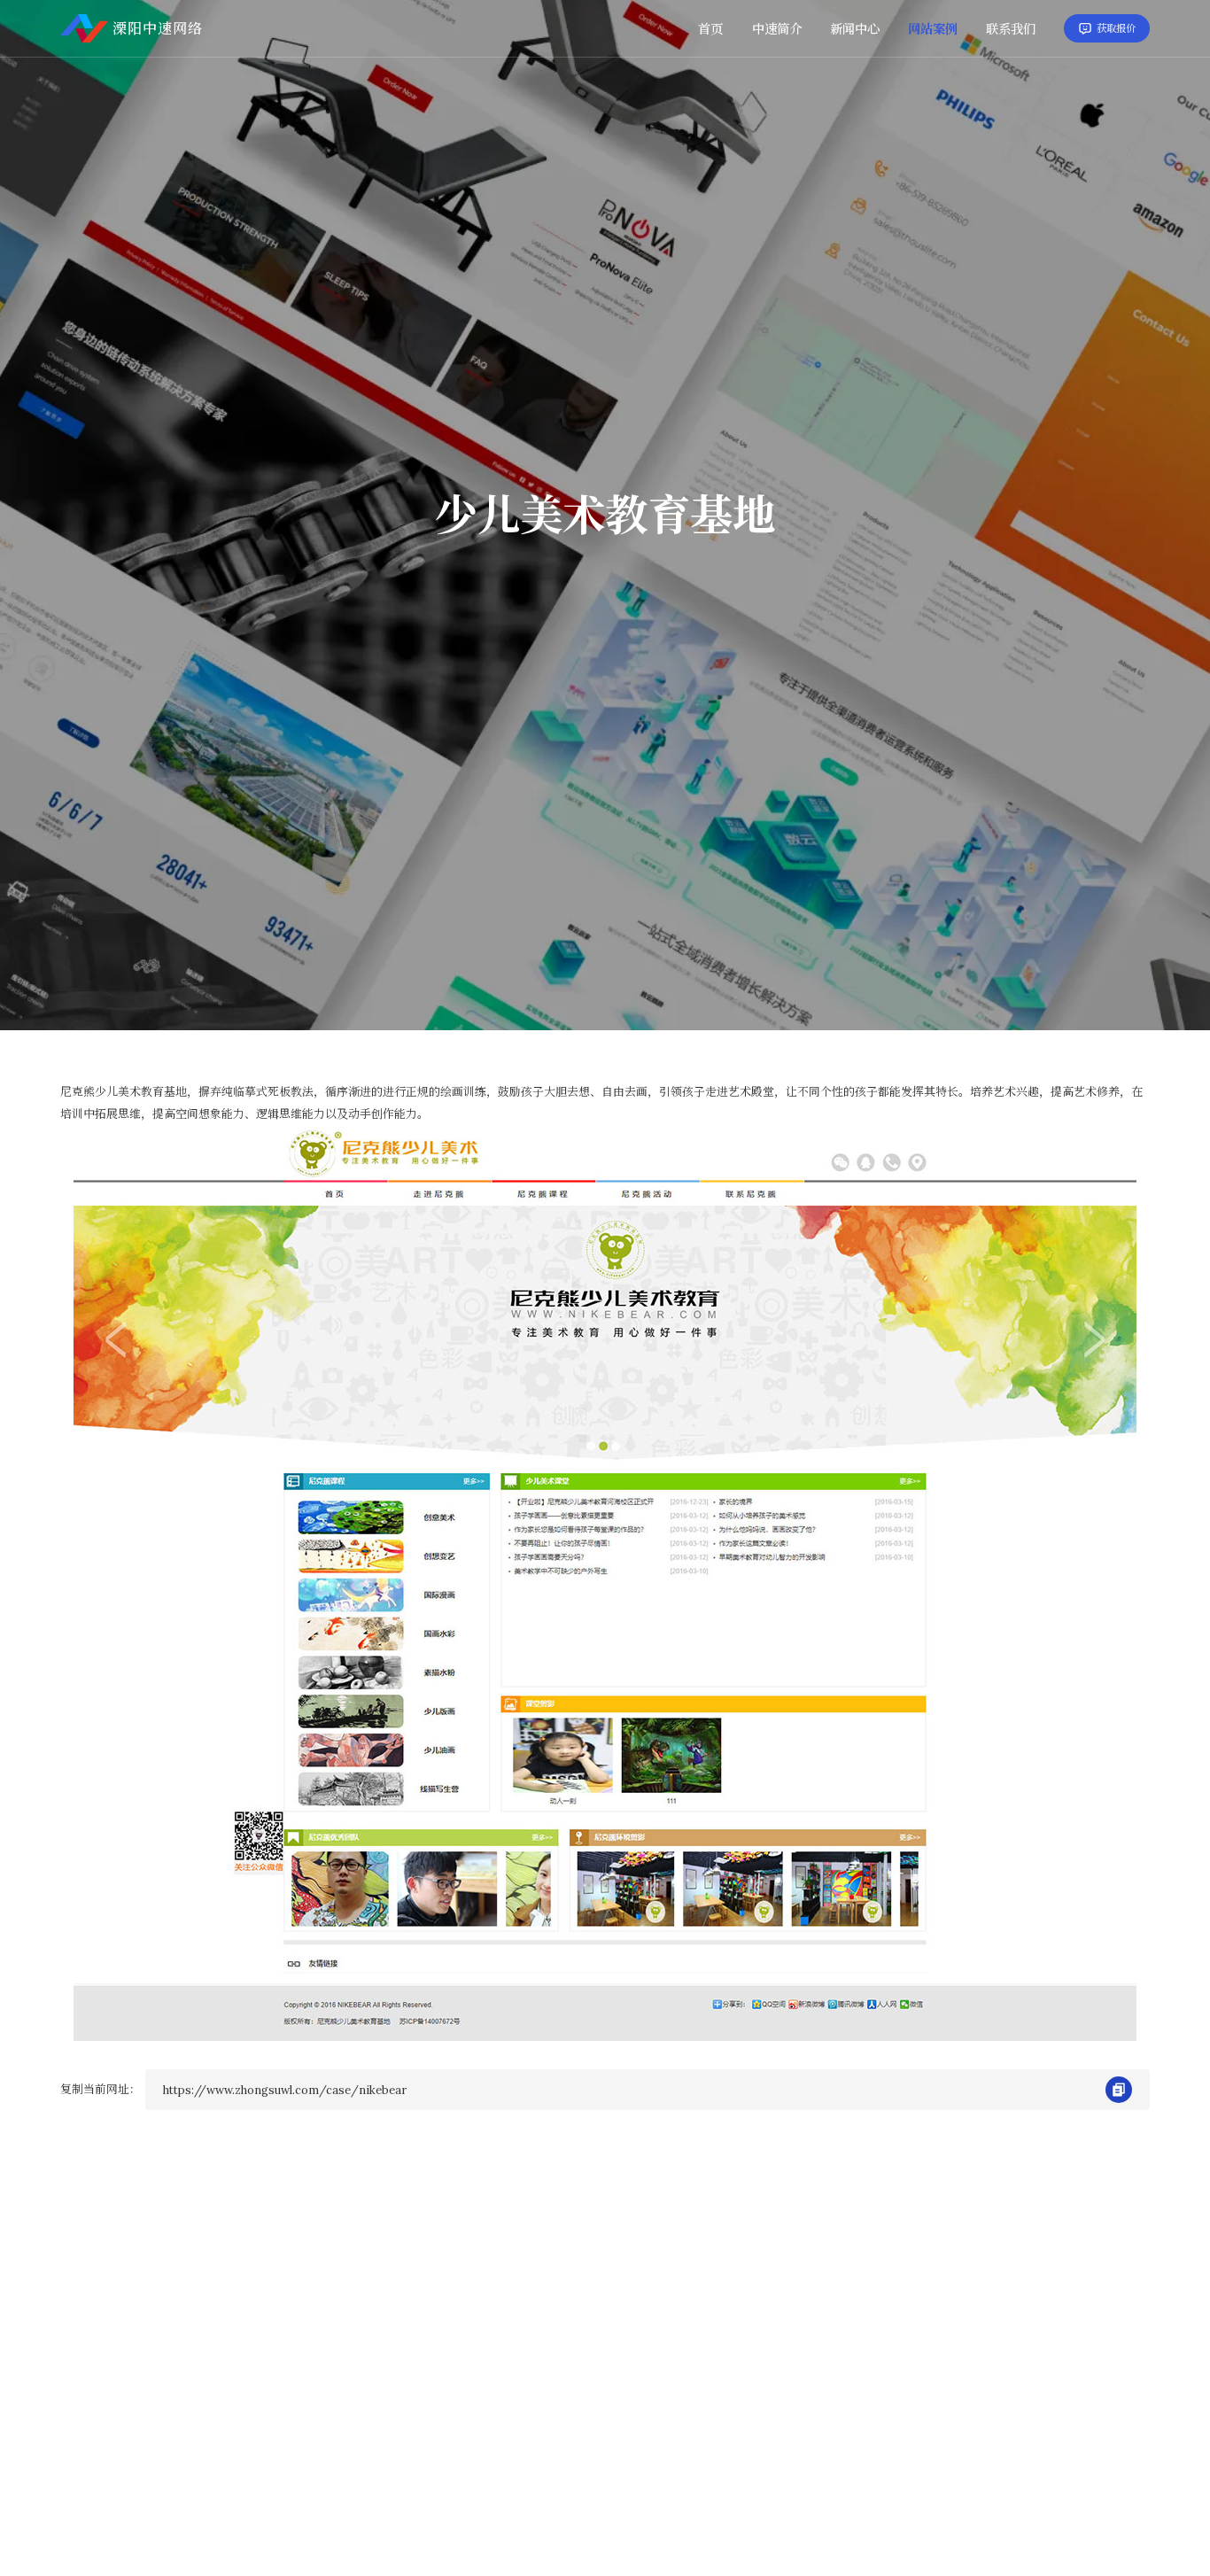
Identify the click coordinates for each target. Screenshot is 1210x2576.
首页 (710, 29)
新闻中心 (855, 29)
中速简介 (777, 29)
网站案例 (933, 29)
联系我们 (1011, 29)
